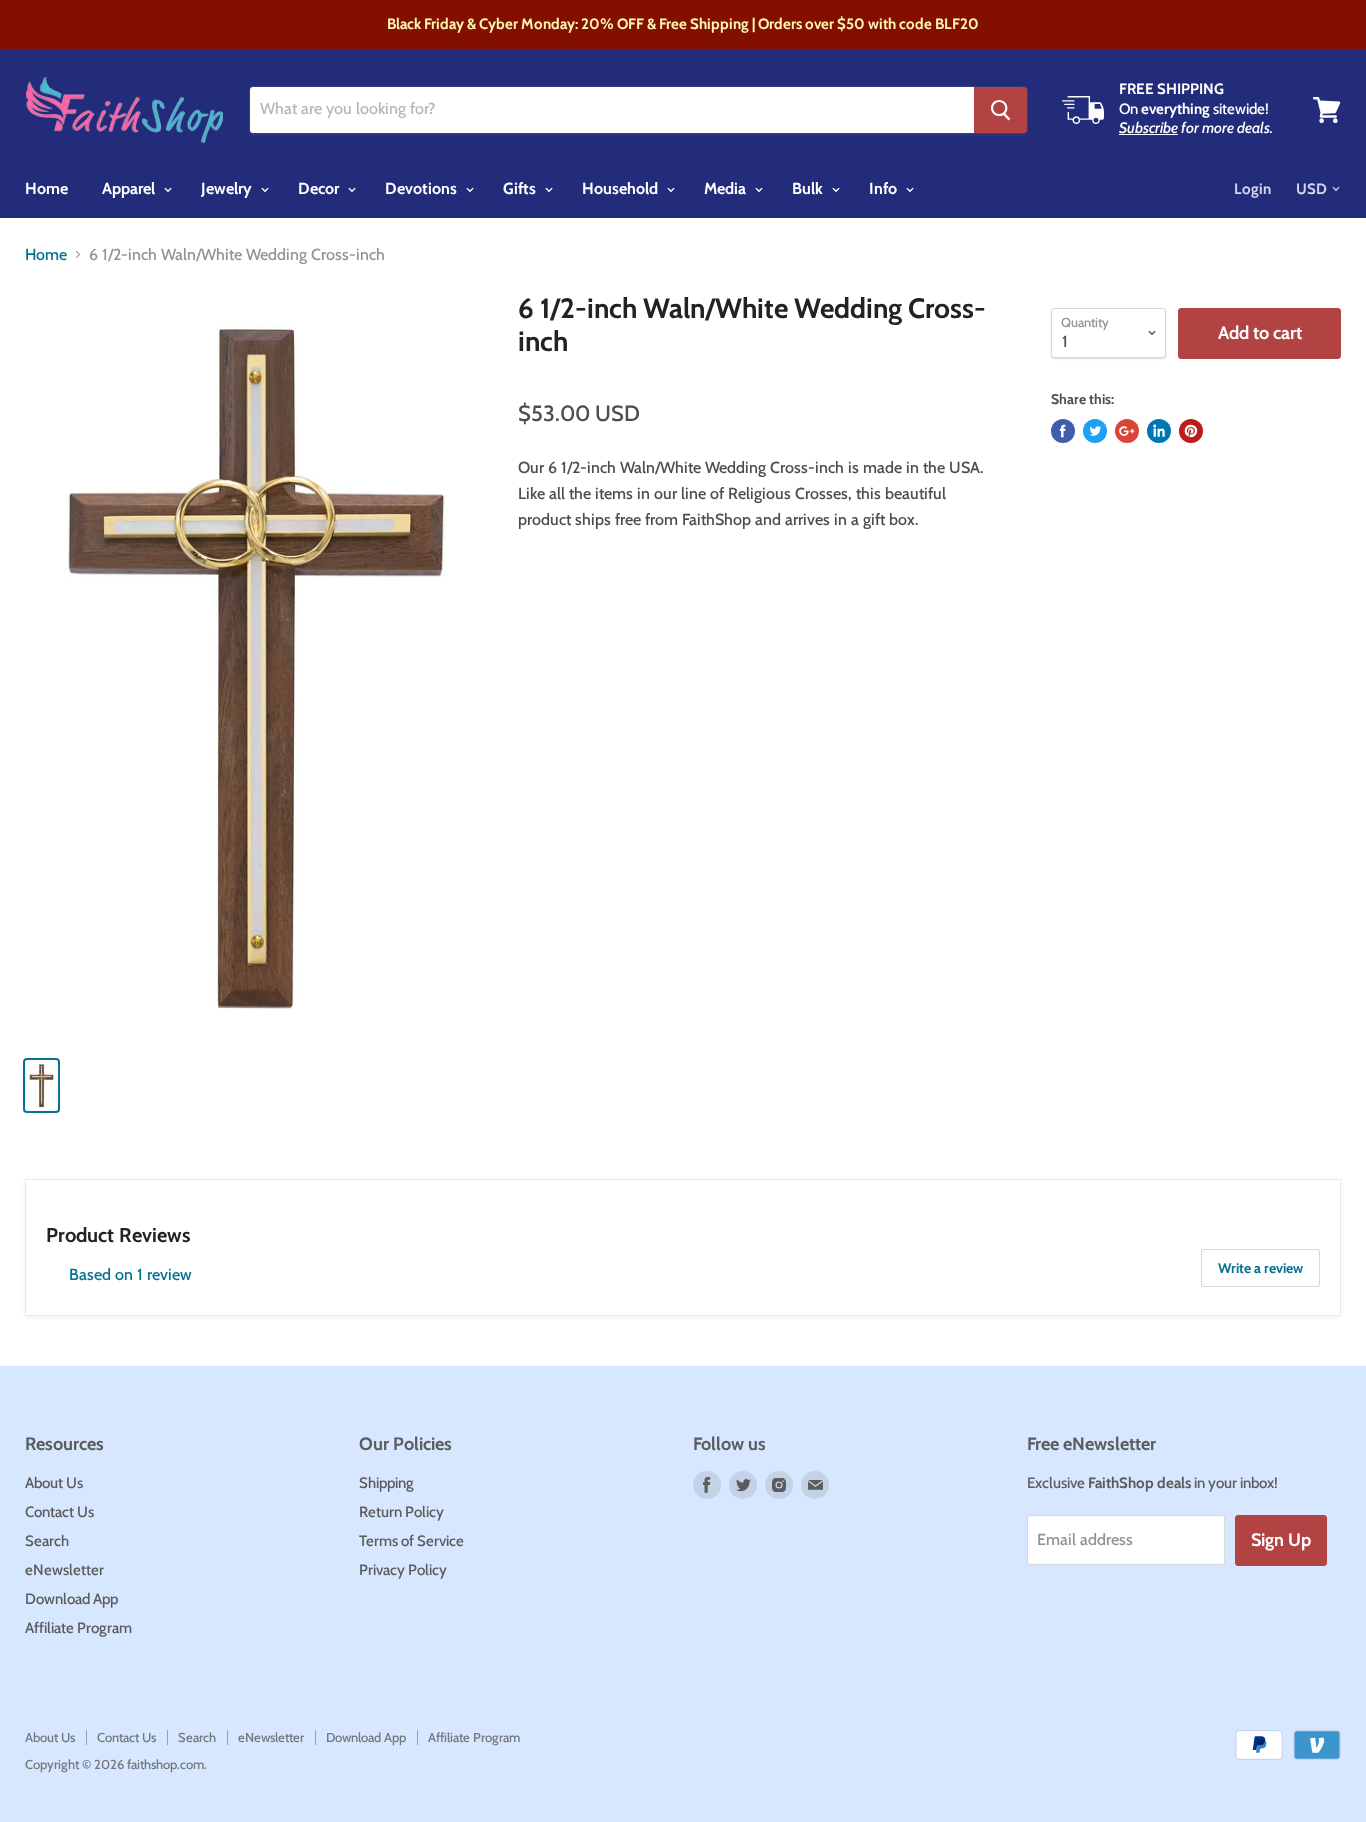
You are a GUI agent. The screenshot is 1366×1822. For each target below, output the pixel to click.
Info (885, 188)
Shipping (386, 1483)
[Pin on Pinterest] (1191, 431)
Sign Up (1281, 1540)
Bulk (809, 188)
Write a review (1260, 1268)
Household (622, 188)
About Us (54, 1483)
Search (47, 1541)
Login (1252, 189)
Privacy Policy (403, 1570)
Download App (71, 1599)
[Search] (1000, 110)
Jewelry (228, 188)
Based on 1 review (130, 1274)
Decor (320, 188)
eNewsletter (64, 1570)
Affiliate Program (78, 1628)
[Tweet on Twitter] (1095, 431)
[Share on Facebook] (1063, 431)
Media (727, 188)
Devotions (423, 188)
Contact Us (59, 1512)
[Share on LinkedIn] (1159, 431)
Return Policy (401, 1512)
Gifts (521, 188)
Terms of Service (411, 1541)
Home (46, 188)
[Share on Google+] (1127, 431)
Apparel (130, 188)
